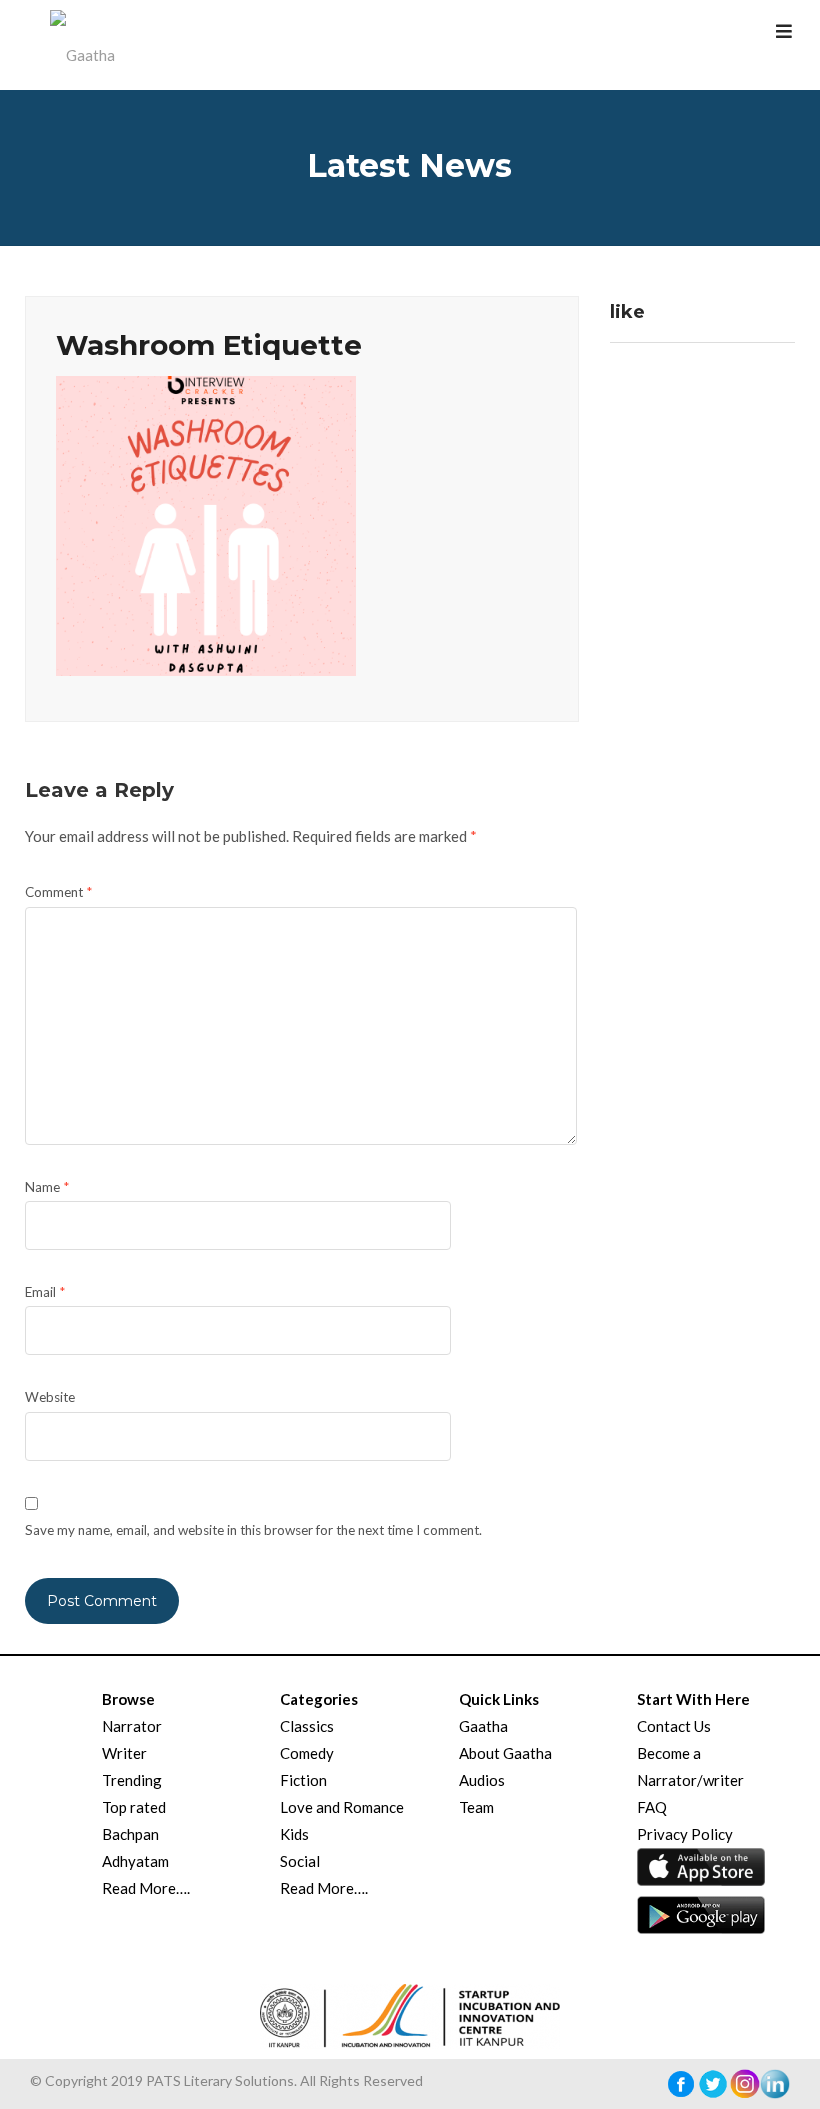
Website (50, 1397)
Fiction (303, 1780)
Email (45, 1292)
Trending (132, 1780)
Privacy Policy (685, 1834)
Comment (58, 892)
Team (476, 1807)
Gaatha (483, 1726)
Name (47, 1187)
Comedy (307, 1753)
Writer (124, 1753)
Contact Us (674, 1726)
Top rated (134, 1807)
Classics (307, 1726)
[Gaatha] (80, 45)
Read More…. (146, 1888)
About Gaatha (505, 1753)
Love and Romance (342, 1807)
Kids (294, 1834)
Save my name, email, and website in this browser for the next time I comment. (253, 1530)
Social (300, 1861)
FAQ (652, 1807)
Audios (482, 1780)
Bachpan (130, 1834)
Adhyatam (135, 1861)
